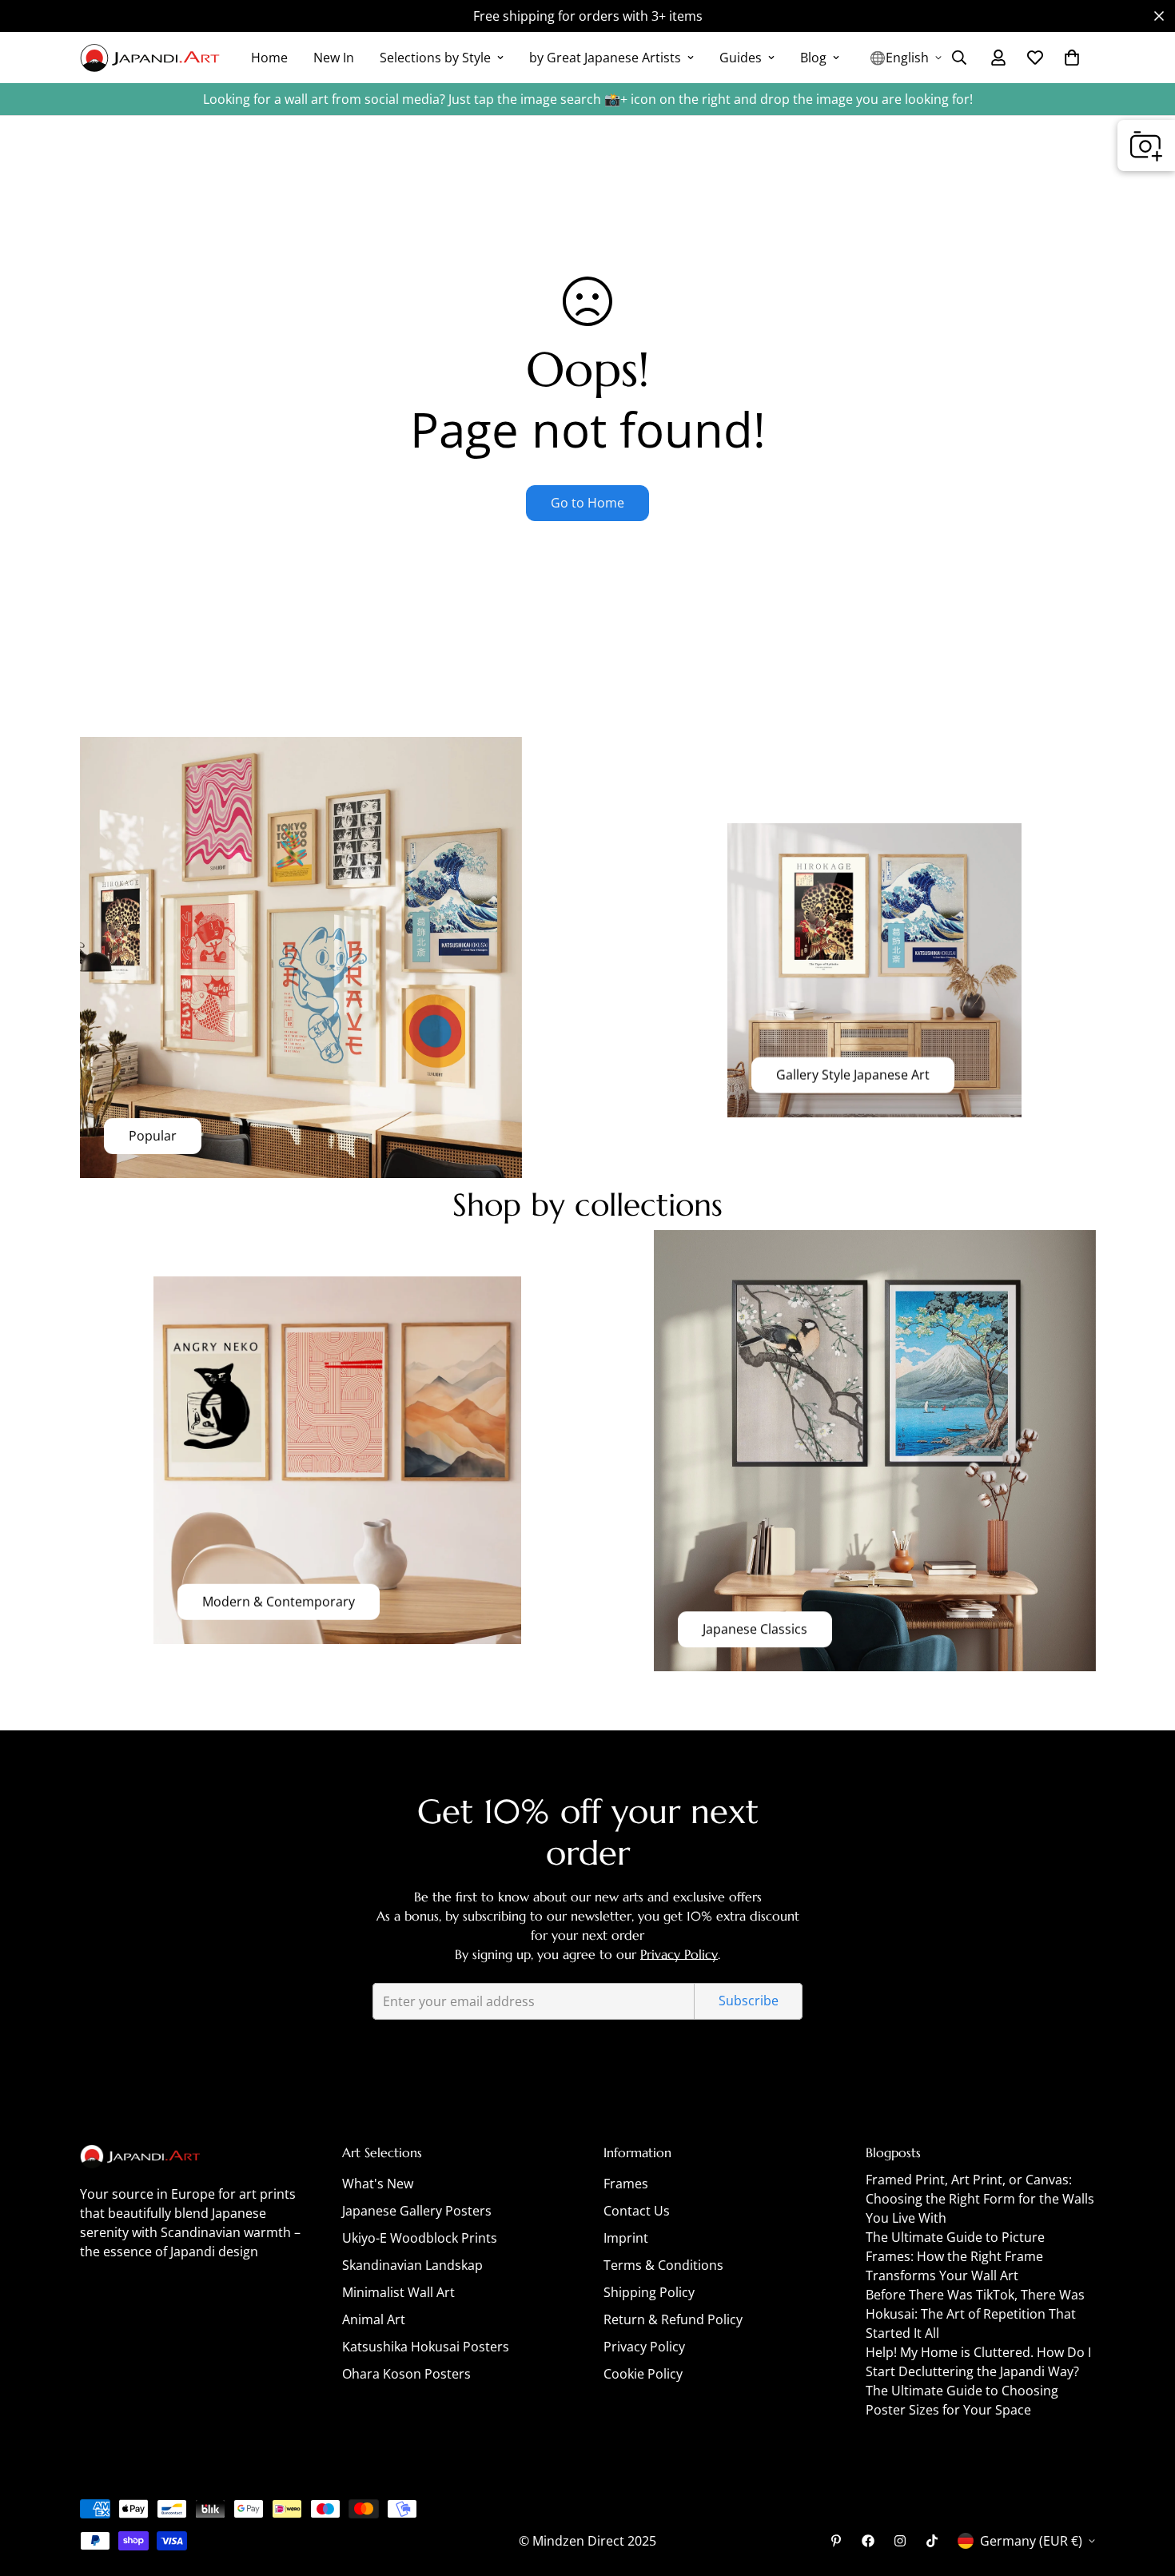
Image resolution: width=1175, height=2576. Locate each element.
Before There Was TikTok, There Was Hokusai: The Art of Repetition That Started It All (975, 2314)
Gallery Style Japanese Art (853, 1075)
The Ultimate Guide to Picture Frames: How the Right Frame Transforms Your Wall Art (955, 2256)
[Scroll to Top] (1144, 2489)
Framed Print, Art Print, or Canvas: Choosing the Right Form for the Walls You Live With (980, 2199)
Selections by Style (435, 58)
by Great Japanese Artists (605, 58)
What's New (378, 2184)
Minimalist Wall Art (398, 2292)
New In (334, 58)
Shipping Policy (649, 2292)
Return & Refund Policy (673, 2319)
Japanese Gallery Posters (417, 2211)
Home (269, 58)
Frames (626, 2184)
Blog (813, 58)
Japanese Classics (755, 1630)
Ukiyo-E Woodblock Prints (420, 2238)
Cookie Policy (643, 2374)
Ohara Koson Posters (406, 2374)
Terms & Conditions (663, 2265)
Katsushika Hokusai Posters (426, 2347)
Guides (741, 58)
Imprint (626, 2238)
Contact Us (637, 2211)
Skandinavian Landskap (412, 2265)
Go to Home (587, 503)
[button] (1072, 58)
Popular (153, 1136)
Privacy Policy (679, 1954)
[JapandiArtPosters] (836, 2541)
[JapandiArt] (868, 2541)
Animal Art (374, 2319)
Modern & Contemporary (279, 1602)
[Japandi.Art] (150, 58)
